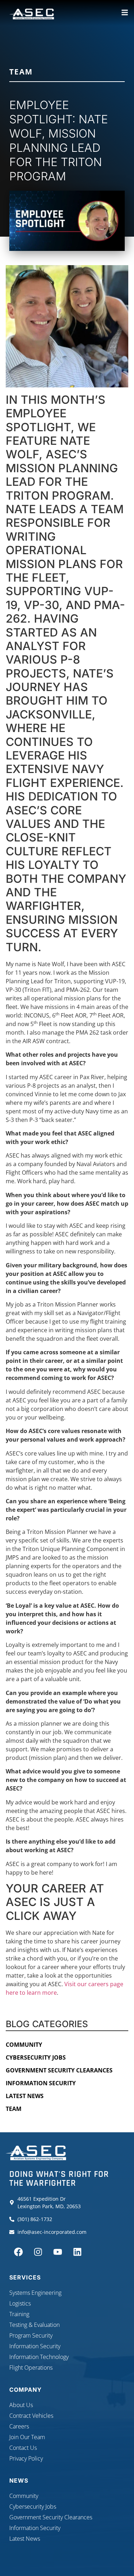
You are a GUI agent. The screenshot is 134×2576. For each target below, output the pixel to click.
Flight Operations (31, 2368)
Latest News (25, 2096)
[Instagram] (38, 2252)
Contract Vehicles (31, 2416)
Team (21, 72)
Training (19, 2314)
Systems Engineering (35, 2293)
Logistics (20, 2303)
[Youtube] (58, 2252)
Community (24, 2045)
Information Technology (39, 2357)
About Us (21, 2405)
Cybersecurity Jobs (36, 2057)
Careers (19, 2426)
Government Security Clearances (59, 2070)
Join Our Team (27, 2437)
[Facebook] (18, 2252)
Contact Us (23, 2448)
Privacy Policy (26, 2458)
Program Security (31, 2335)
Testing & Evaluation (34, 2325)
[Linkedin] (77, 2252)
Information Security (41, 2083)
